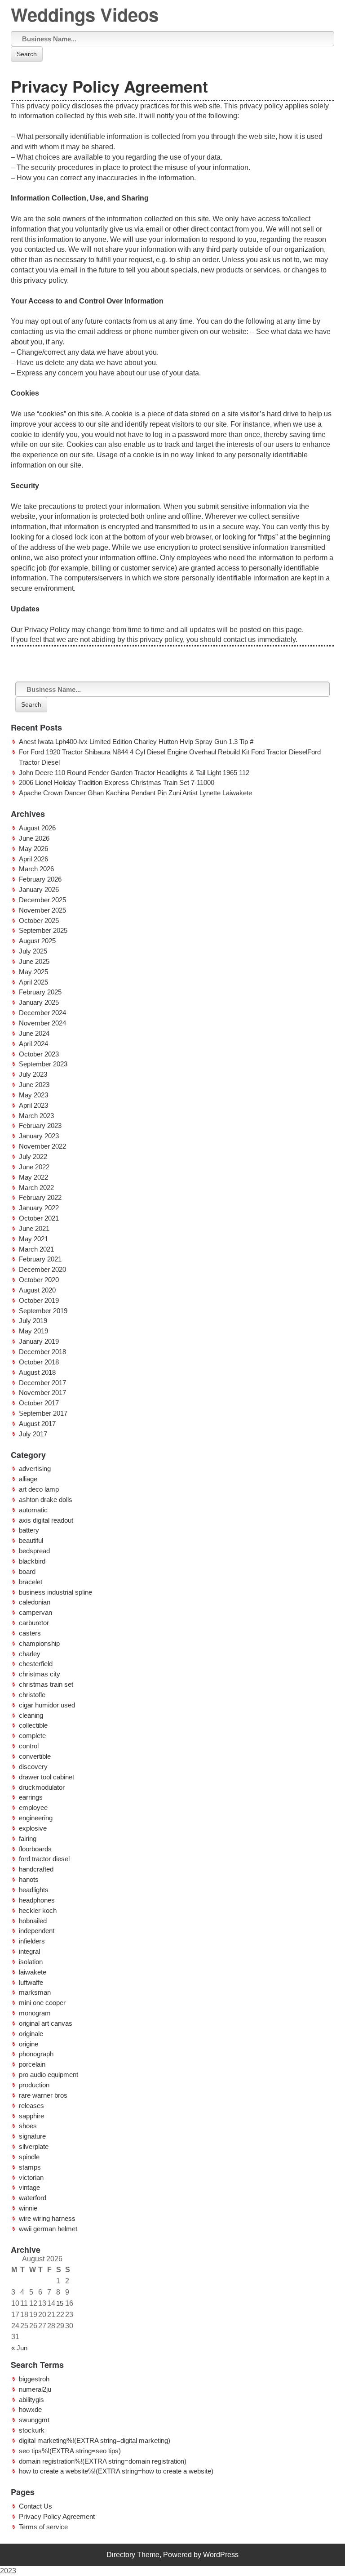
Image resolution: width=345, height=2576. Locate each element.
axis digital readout (46, 1520)
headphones (37, 1900)
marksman (35, 1992)
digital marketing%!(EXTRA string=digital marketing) (95, 2440)
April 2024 (33, 1044)
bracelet (31, 1582)
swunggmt (34, 2420)
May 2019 (33, 1331)
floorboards (35, 1849)
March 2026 (36, 869)
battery (29, 1530)
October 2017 (39, 1403)
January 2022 (39, 1208)
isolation (31, 1962)
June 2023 (34, 1085)
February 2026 (40, 879)
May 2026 (33, 849)
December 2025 (42, 900)
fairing (28, 1838)
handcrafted (36, 1869)
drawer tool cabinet (46, 1777)
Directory (121, 2555)
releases (31, 2106)
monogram (35, 2013)
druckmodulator (42, 1787)
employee (33, 1807)
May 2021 (33, 1239)
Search (27, 54)
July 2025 (33, 951)
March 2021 (36, 1249)
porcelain (32, 2064)
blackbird (32, 1561)
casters (30, 1633)
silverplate (34, 2146)
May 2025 (33, 972)
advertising (35, 1468)
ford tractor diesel (44, 1859)
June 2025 (34, 961)
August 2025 (37, 941)
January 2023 (39, 1136)
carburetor (34, 1623)
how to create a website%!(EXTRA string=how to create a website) (116, 2471)
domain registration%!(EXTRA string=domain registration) (103, 2461)
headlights (34, 1890)
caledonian (35, 1602)
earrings (31, 1797)
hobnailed (33, 1921)
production (34, 2085)
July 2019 (33, 1321)
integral (29, 1951)
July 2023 (33, 1074)
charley (30, 1654)
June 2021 (34, 1228)
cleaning (31, 1715)
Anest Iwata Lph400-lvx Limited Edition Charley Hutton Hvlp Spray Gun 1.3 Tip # (136, 742)
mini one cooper (42, 2003)
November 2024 (42, 1023)
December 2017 (42, 1383)
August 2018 (37, 1372)
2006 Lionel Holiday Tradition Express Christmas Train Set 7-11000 (117, 782)
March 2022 (36, 1188)
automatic (33, 1510)
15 (60, 2303)
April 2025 (33, 982)
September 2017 (43, 1413)
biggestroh (34, 2379)
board (27, 1571)
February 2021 (40, 1259)
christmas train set (46, 1684)
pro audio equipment (49, 2075)
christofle (32, 1695)
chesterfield (36, 1664)
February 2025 (40, 992)
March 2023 (36, 1116)
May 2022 (33, 1177)
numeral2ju (35, 2389)
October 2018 (39, 1362)
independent (37, 1931)
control (29, 1746)
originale (31, 2034)
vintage (29, 2187)
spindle (29, 2157)
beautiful (31, 1540)
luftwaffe (31, 1982)
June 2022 (34, 1167)
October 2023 (39, 1054)
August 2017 (37, 1424)
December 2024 (42, 1013)
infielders (32, 1941)
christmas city (40, 1674)
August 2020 (37, 1290)
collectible (33, 1725)
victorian (31, 2177)
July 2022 (33, 1157)
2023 (8, 2571)
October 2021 (39, 1218)
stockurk (32, 2430)
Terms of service (43, 2527)
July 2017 (33, 1434)
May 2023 (33, 1095)
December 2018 (42, 1352)
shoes (28, 2126)
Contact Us (35, 2506)
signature (32, 2136)
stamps (30, 2167)
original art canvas (46, 2023)
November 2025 (42, 910)
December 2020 (42, 1269)
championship (39, 1643)
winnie (28, 2208)
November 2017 (42, 1393)
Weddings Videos (85, 14)
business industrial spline (55, 1592)
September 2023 (43, 1064)
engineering (36, 1818)
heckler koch (38, 1910)
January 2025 (39, 1002)
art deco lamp (39, 1489)
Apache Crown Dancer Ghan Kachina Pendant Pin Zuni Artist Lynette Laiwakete (135, 793)
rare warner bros (43, 2095)
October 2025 (39, 920)
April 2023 (33, 1105)
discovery (33, 1767)
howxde (30, 2409)
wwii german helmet (48, 2229)
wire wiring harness (47, 2218)
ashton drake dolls (46, 1500)
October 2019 (39, 1300)
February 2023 (40, 1125)
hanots (29, 1879)
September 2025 (43, 930)
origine (29, 2044)
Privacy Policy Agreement (57, 2516)
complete (32, 1736)
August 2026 (37, 828)
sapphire (31, 2116)
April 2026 (33, 859)
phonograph (36, 2054)
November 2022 (42, 1146)
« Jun (19, 2348)
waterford (33, 2198)
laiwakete (33, 1972)
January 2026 (39, 889)
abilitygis (31, 2400)
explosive (33, 1828)
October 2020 (39, 1280)
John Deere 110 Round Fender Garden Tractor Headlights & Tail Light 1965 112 (134, 773)
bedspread (34, 1551)
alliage (28, 1479)
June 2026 (34, 838)
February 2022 (40, 1197)
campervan (35, 1612)
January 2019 (39, 1341)
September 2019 (43, 1311)
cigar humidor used (47, 1705)
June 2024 (34, 1033)
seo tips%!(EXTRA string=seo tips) (70, 2451)
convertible (35, 1756)
